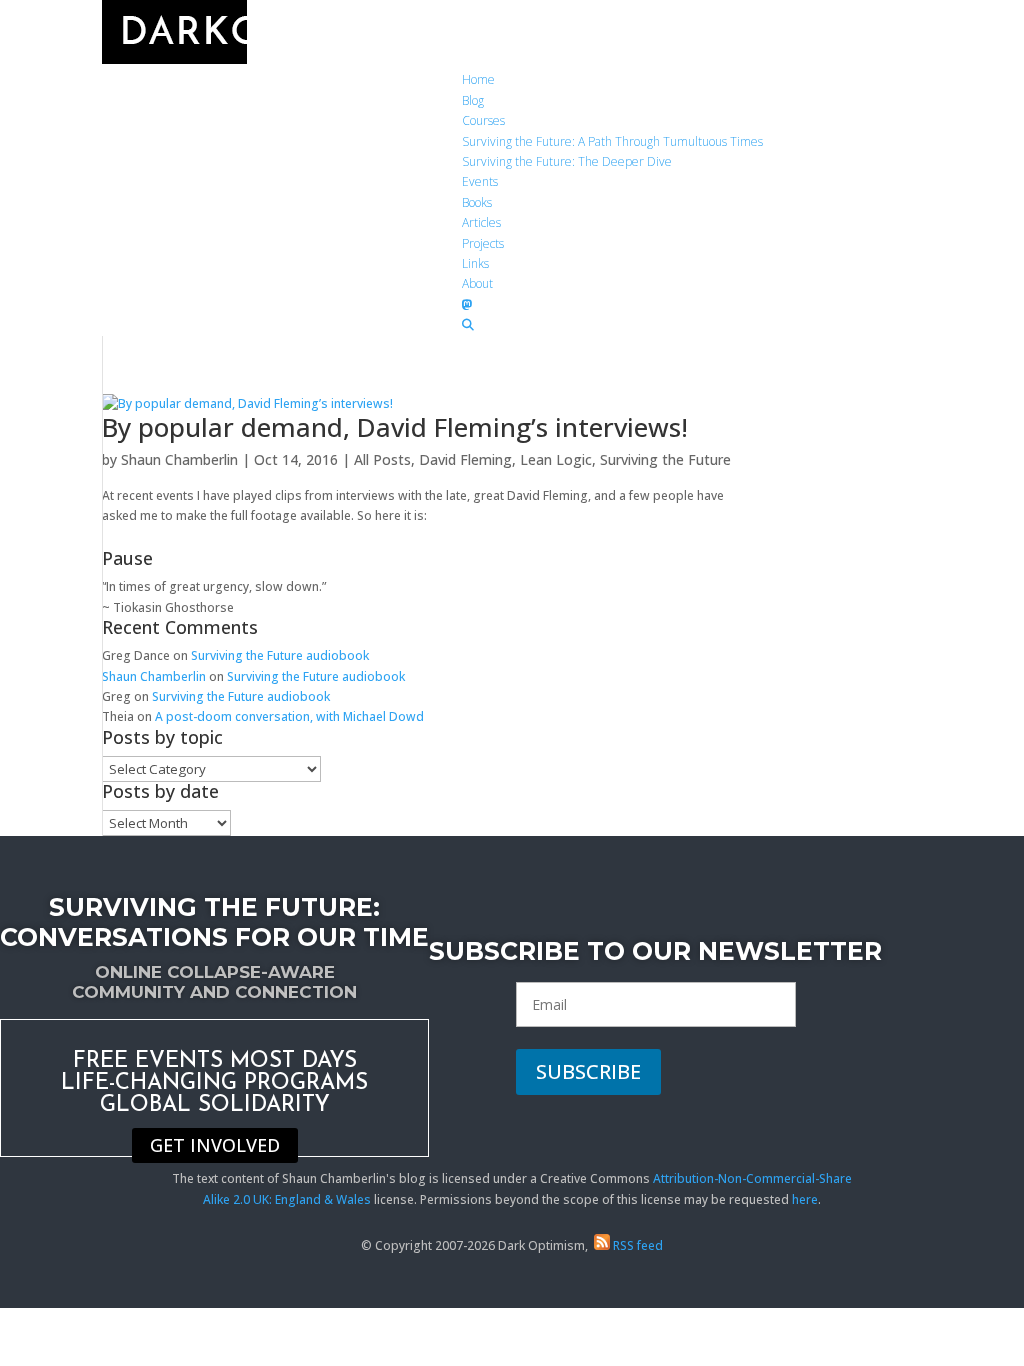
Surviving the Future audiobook (280, 655)
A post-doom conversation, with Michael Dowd (289, 716)
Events (480, 181)
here (805, 1199)
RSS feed (636, 1245)
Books (477, 202)
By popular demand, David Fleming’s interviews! (395, 427)
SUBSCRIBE (588, 1071)
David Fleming (465, 459)
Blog (473, 100)
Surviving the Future (665, 459)
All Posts (382, 459)
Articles (481, 222)
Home (478, 79)
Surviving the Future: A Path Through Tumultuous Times (612, 141)
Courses (483, 120)
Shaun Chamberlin (179, 459)
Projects (483, 243)
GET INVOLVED (215, 1146)
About (477, 283)
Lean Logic (556, 459)
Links (475, 263)
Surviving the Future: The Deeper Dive (567, 161)
